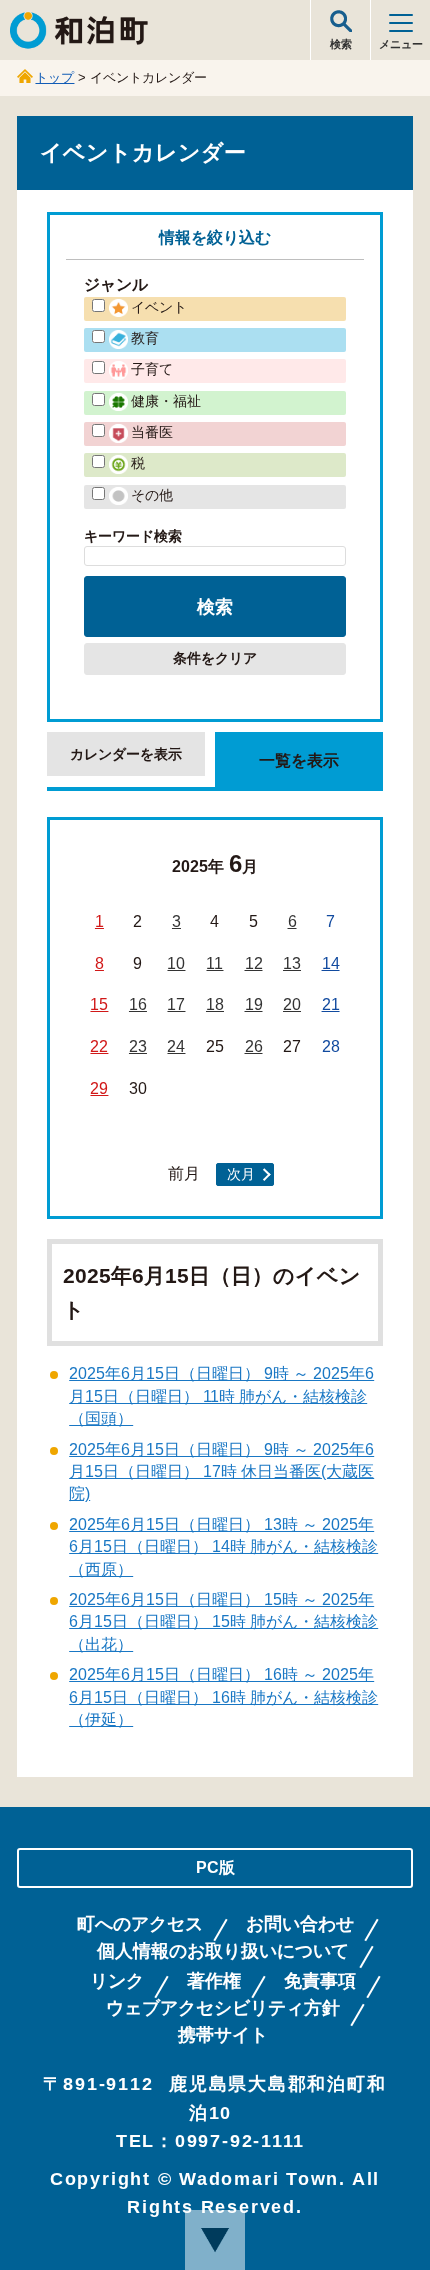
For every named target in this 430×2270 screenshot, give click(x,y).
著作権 (214, 1981)
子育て (152, 369)
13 (292, 963)
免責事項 (320, 1981)
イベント (159, 307)
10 (176, 963)
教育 (145, 338)
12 (254, 963)
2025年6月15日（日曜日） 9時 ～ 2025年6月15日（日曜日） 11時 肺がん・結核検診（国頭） (221, 1396)
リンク (117, 1981)
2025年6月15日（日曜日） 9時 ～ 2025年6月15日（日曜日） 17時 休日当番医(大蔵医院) (221, 1472)
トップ (54, 77)
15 (99, 1004)
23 (138, 1046)
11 (214, 963)
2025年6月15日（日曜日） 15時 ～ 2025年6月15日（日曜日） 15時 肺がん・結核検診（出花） (223, 1622)
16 (138, 1004)
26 (254, 1046)
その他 (152, 495)
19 (254, 1004)
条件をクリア (215, 658)
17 (176, 1004)
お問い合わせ (300, 1924)
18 (215, 1004)
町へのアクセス (140, 1924)
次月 (241, 1174)
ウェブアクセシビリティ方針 (223, 2008)
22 (99, 1046)
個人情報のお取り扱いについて (223, 1951)
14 (331, 963)
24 (176, 1046)
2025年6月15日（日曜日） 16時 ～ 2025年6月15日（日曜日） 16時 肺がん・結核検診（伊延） (223, 1697)
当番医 (152, 432)
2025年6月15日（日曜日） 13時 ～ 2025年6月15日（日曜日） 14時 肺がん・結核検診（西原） (223, 1547)
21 (331, 1004)
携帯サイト (223, 2035)
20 (292, 1004)
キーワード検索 (133, 536)
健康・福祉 (166, 401)
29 (99, 1088)
